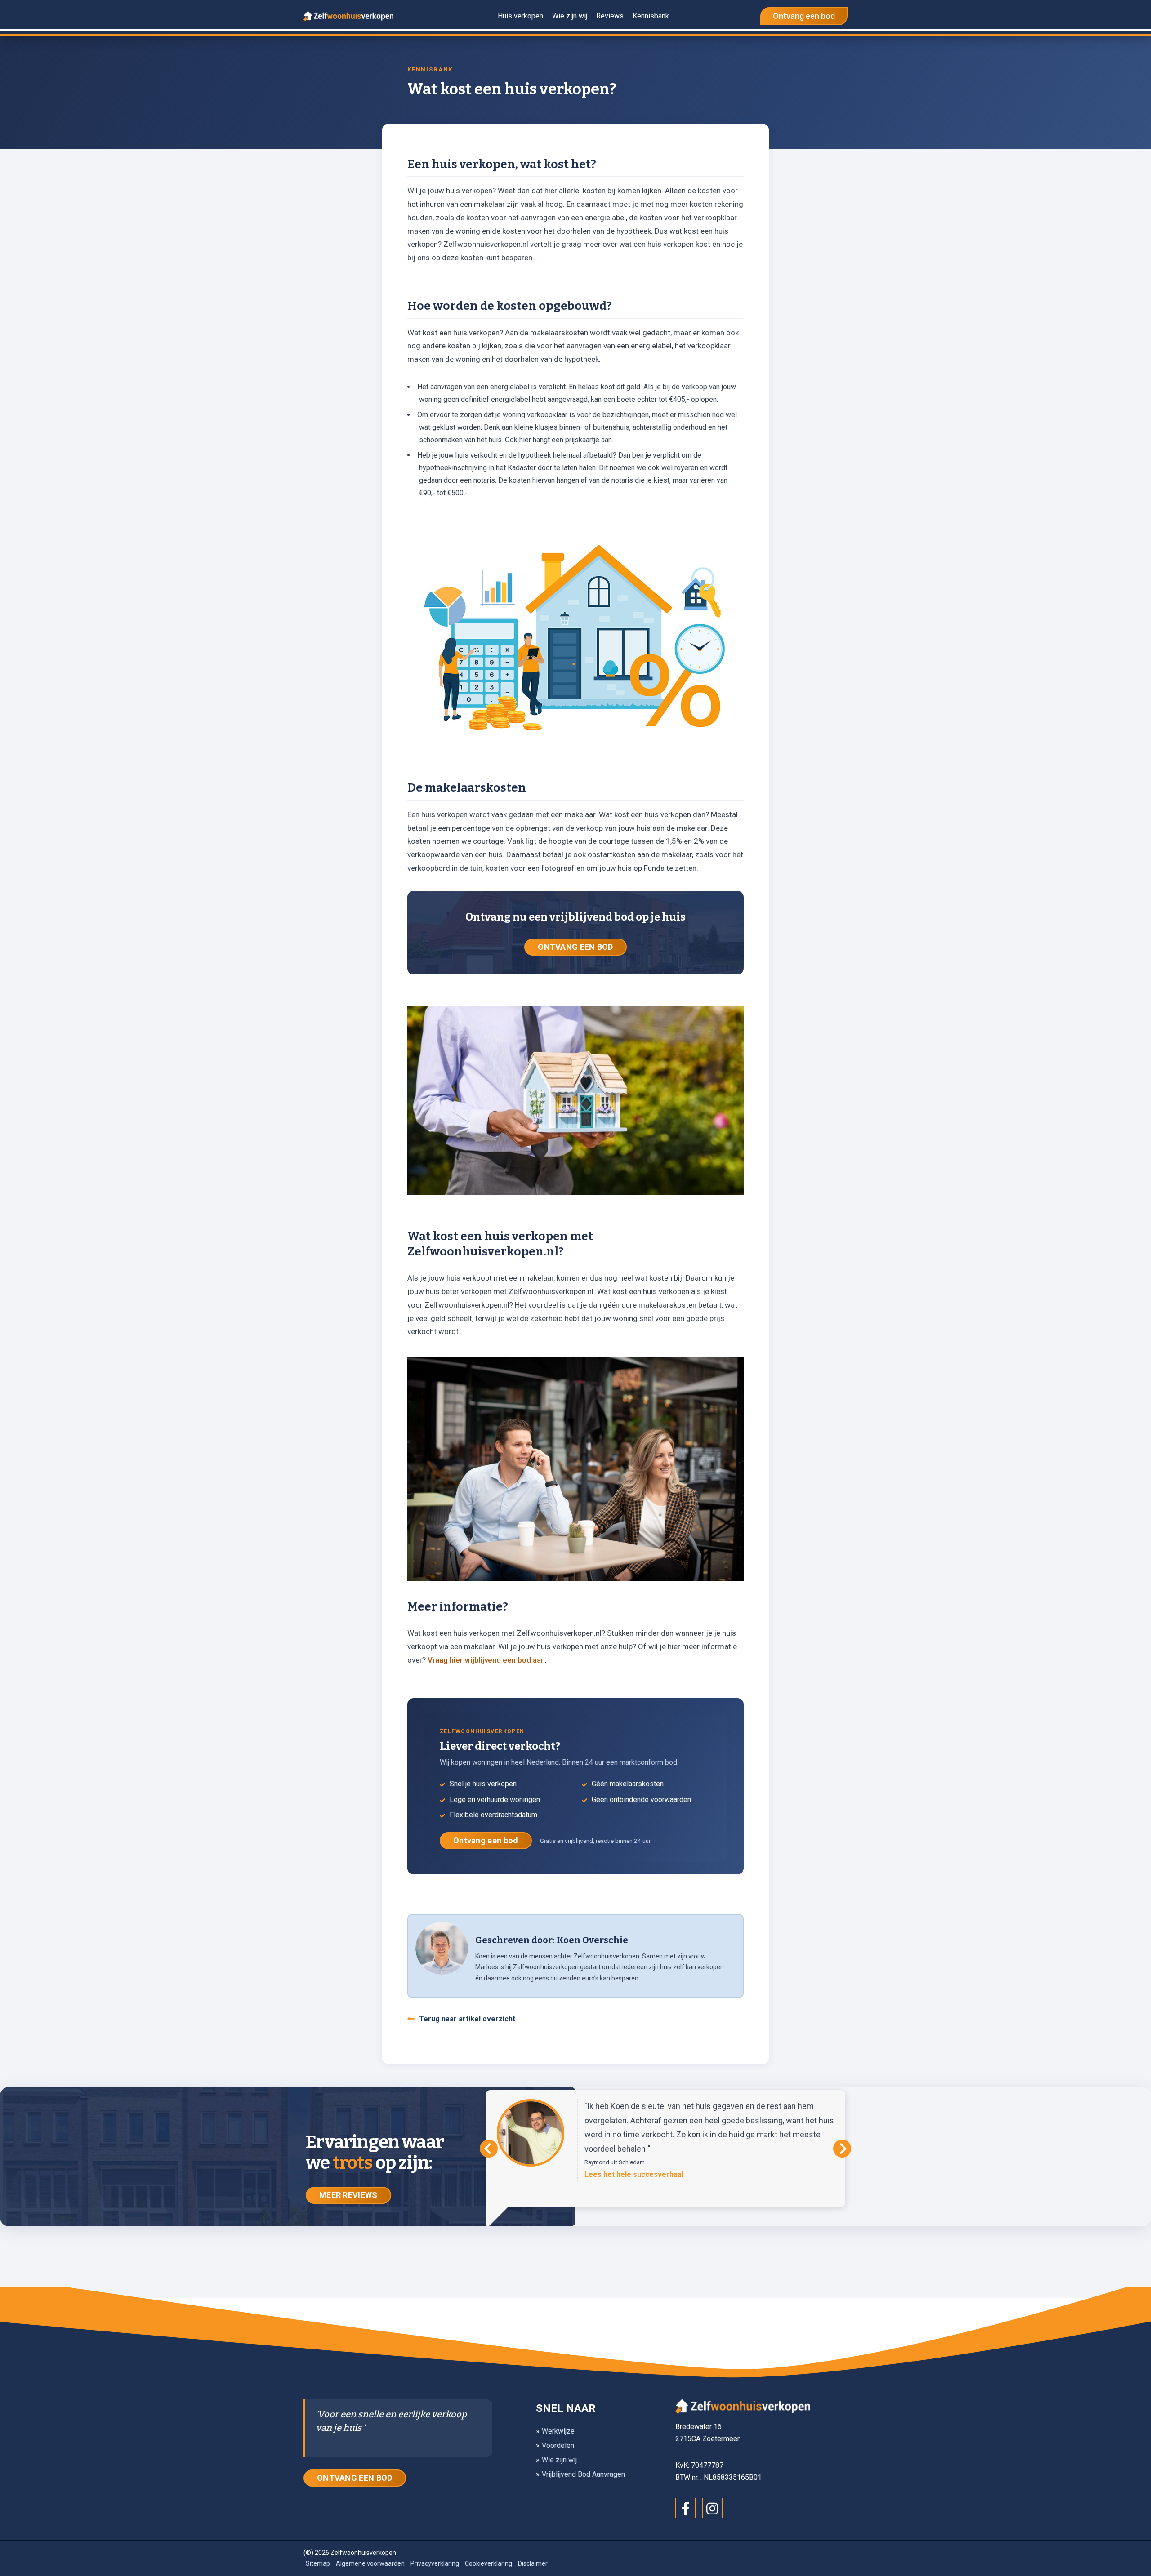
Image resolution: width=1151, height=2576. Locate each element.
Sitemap (318, 2563)
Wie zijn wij (559, 2460)
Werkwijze (558, 2431)
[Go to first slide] (842, 2149)
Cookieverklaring (489, 2563)
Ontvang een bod (486, 1840)
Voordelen (558, 2445)
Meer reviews (348, 2195)
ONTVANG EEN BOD (575, 947)
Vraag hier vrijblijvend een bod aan (486, 1660)
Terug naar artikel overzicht (467, 2019)
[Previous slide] (489, 2149)
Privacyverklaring (435, 2563)
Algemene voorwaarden (370, 2563)
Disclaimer (533, 2563)
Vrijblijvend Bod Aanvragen (583, 2474)
